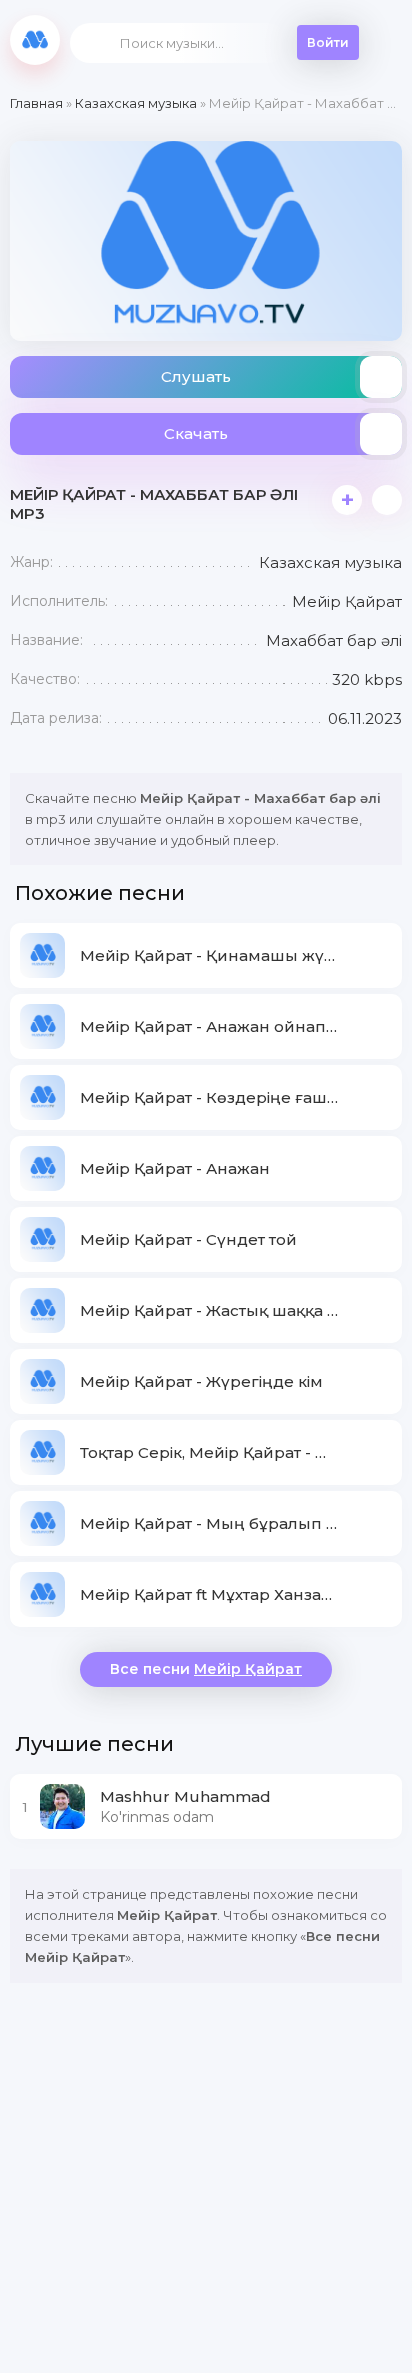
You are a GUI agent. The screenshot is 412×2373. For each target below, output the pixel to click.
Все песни (206, 1669)
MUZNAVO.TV (35, 40)
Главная (36, 103)
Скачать (196, 433)
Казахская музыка (136, 103)
